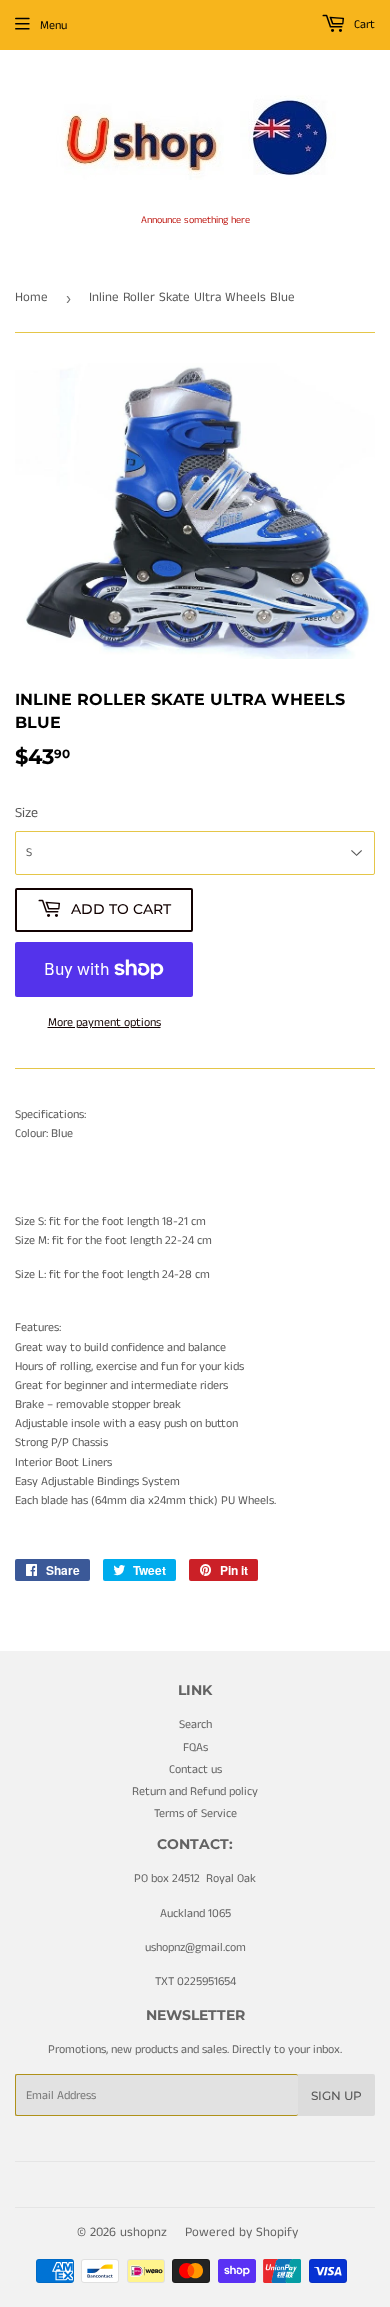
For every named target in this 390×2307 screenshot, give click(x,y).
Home (31, 297)
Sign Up (336, 2095)
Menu (53, 25)
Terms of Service (195, 1813)
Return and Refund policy (195, 1791)
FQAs (195, 1747)
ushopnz (143, 2232)
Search (195, 1724)
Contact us (195, 1769)
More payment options (104, 1022)
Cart (363, 24)
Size (26, 813)
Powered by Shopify (241, 2232)
